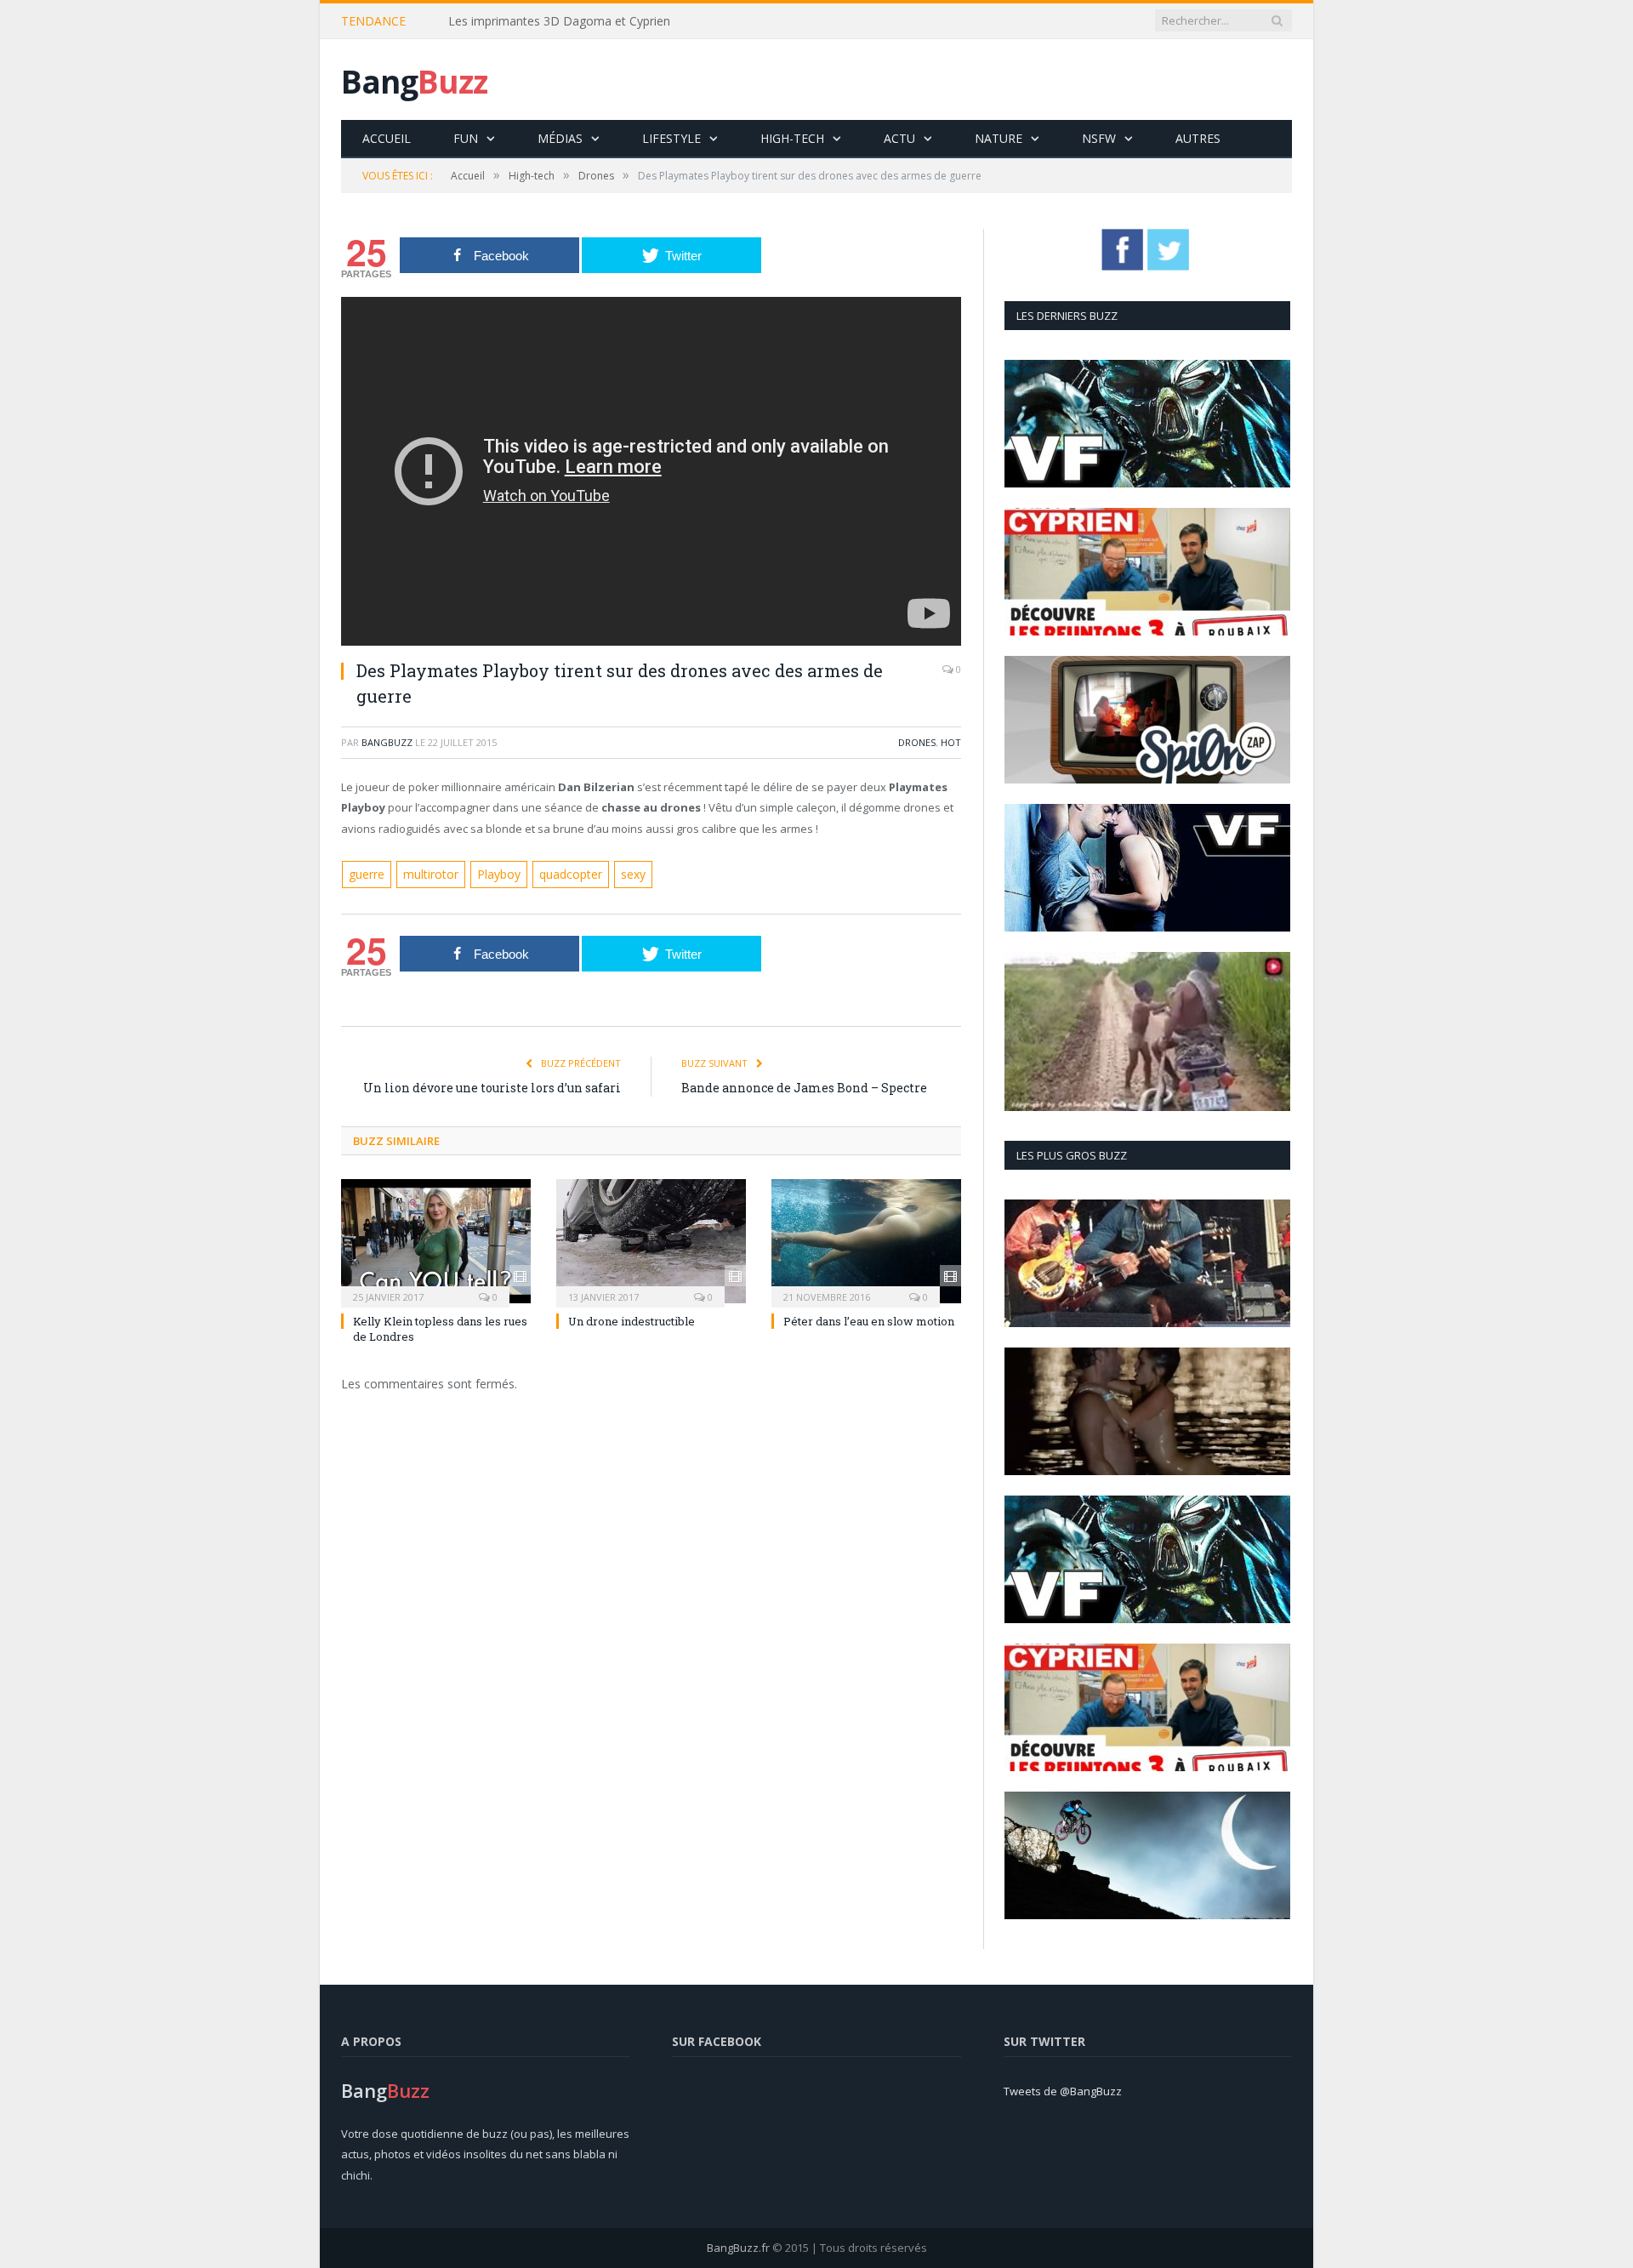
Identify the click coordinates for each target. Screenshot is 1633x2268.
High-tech (792, 138)
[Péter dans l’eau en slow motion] (866, 1240)
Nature (999, 138)
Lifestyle (671, 138)
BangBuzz (387, 742)
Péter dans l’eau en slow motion (869, 1319)
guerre (366, 874)
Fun (466, 138)
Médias (560, 138)
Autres (1198, 138)
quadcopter (561, 874)
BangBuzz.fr (738, 2248)
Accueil (387, 138)
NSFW (1099, 138)
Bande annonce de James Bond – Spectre (804, 1087)
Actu (899, 138)
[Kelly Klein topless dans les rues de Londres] (436, 1240)
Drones (917, 742)
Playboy (491, 874)
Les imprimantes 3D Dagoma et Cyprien (559, 21)
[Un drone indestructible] (651, 1240)
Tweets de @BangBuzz (1063, 2091)
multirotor (427, 874)
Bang (414, 81)
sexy (622, 874)
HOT (951, 742)
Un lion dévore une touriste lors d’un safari (492, 1087)
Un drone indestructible (632, 1319)
